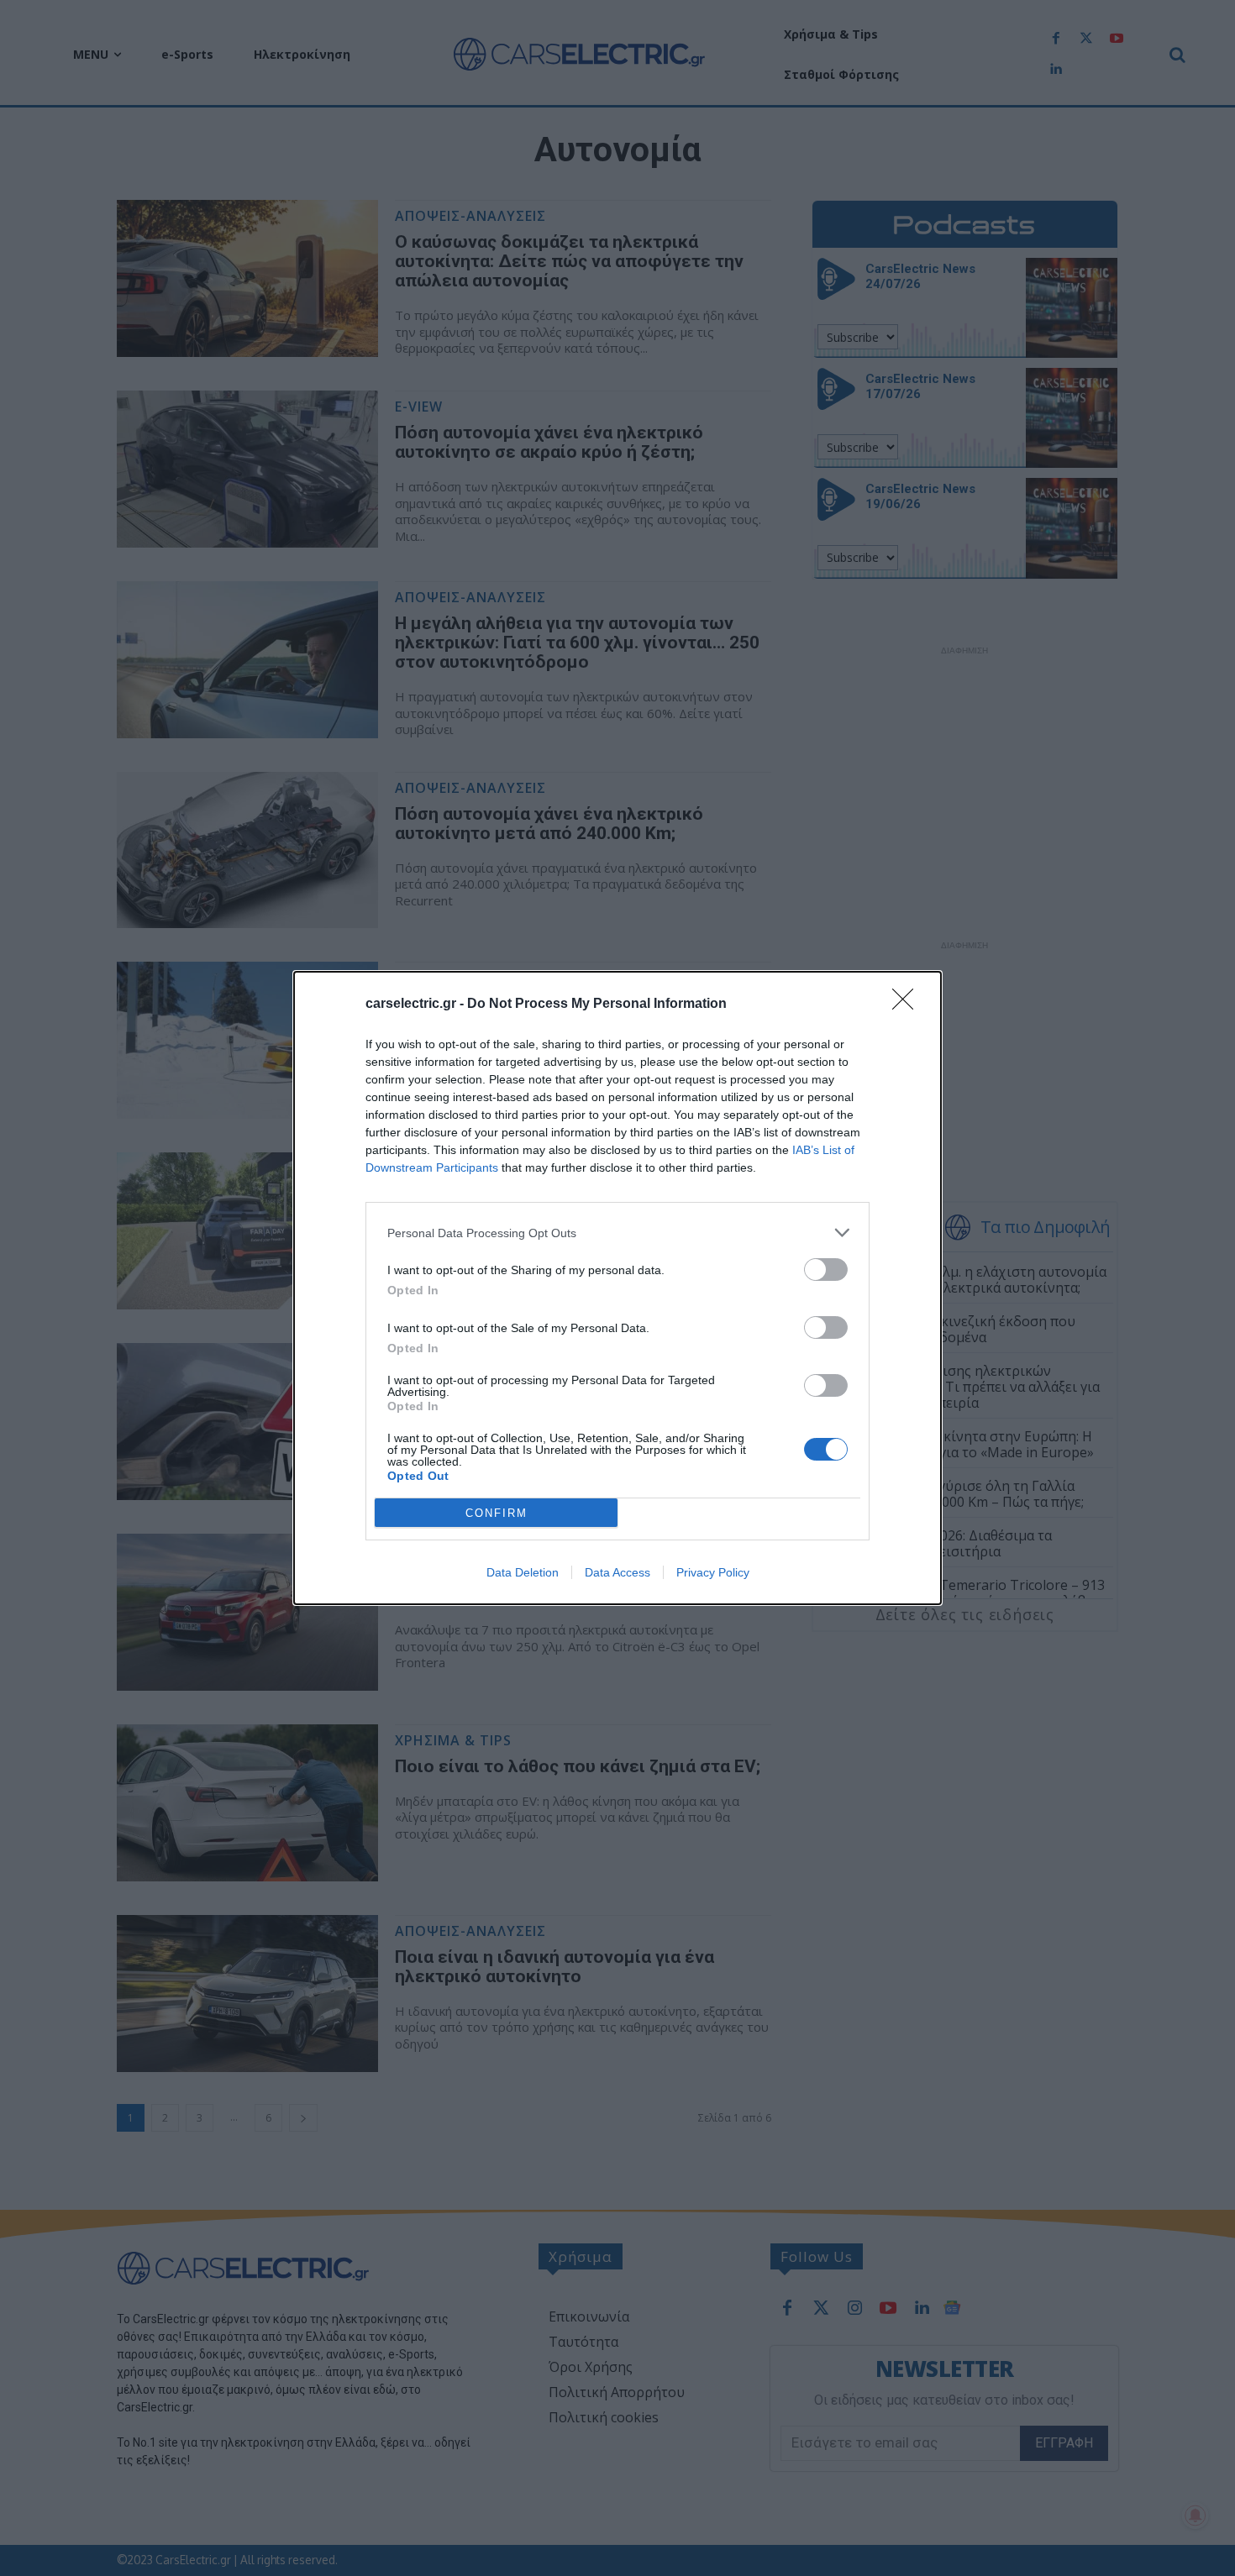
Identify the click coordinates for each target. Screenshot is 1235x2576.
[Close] (908, 1005)
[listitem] (617, 1233)
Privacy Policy (713, 1572)
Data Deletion (523, 1572)
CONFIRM (497, 1513)
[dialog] (617, 1288)
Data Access (617, 1572)
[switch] (826, 1270)
